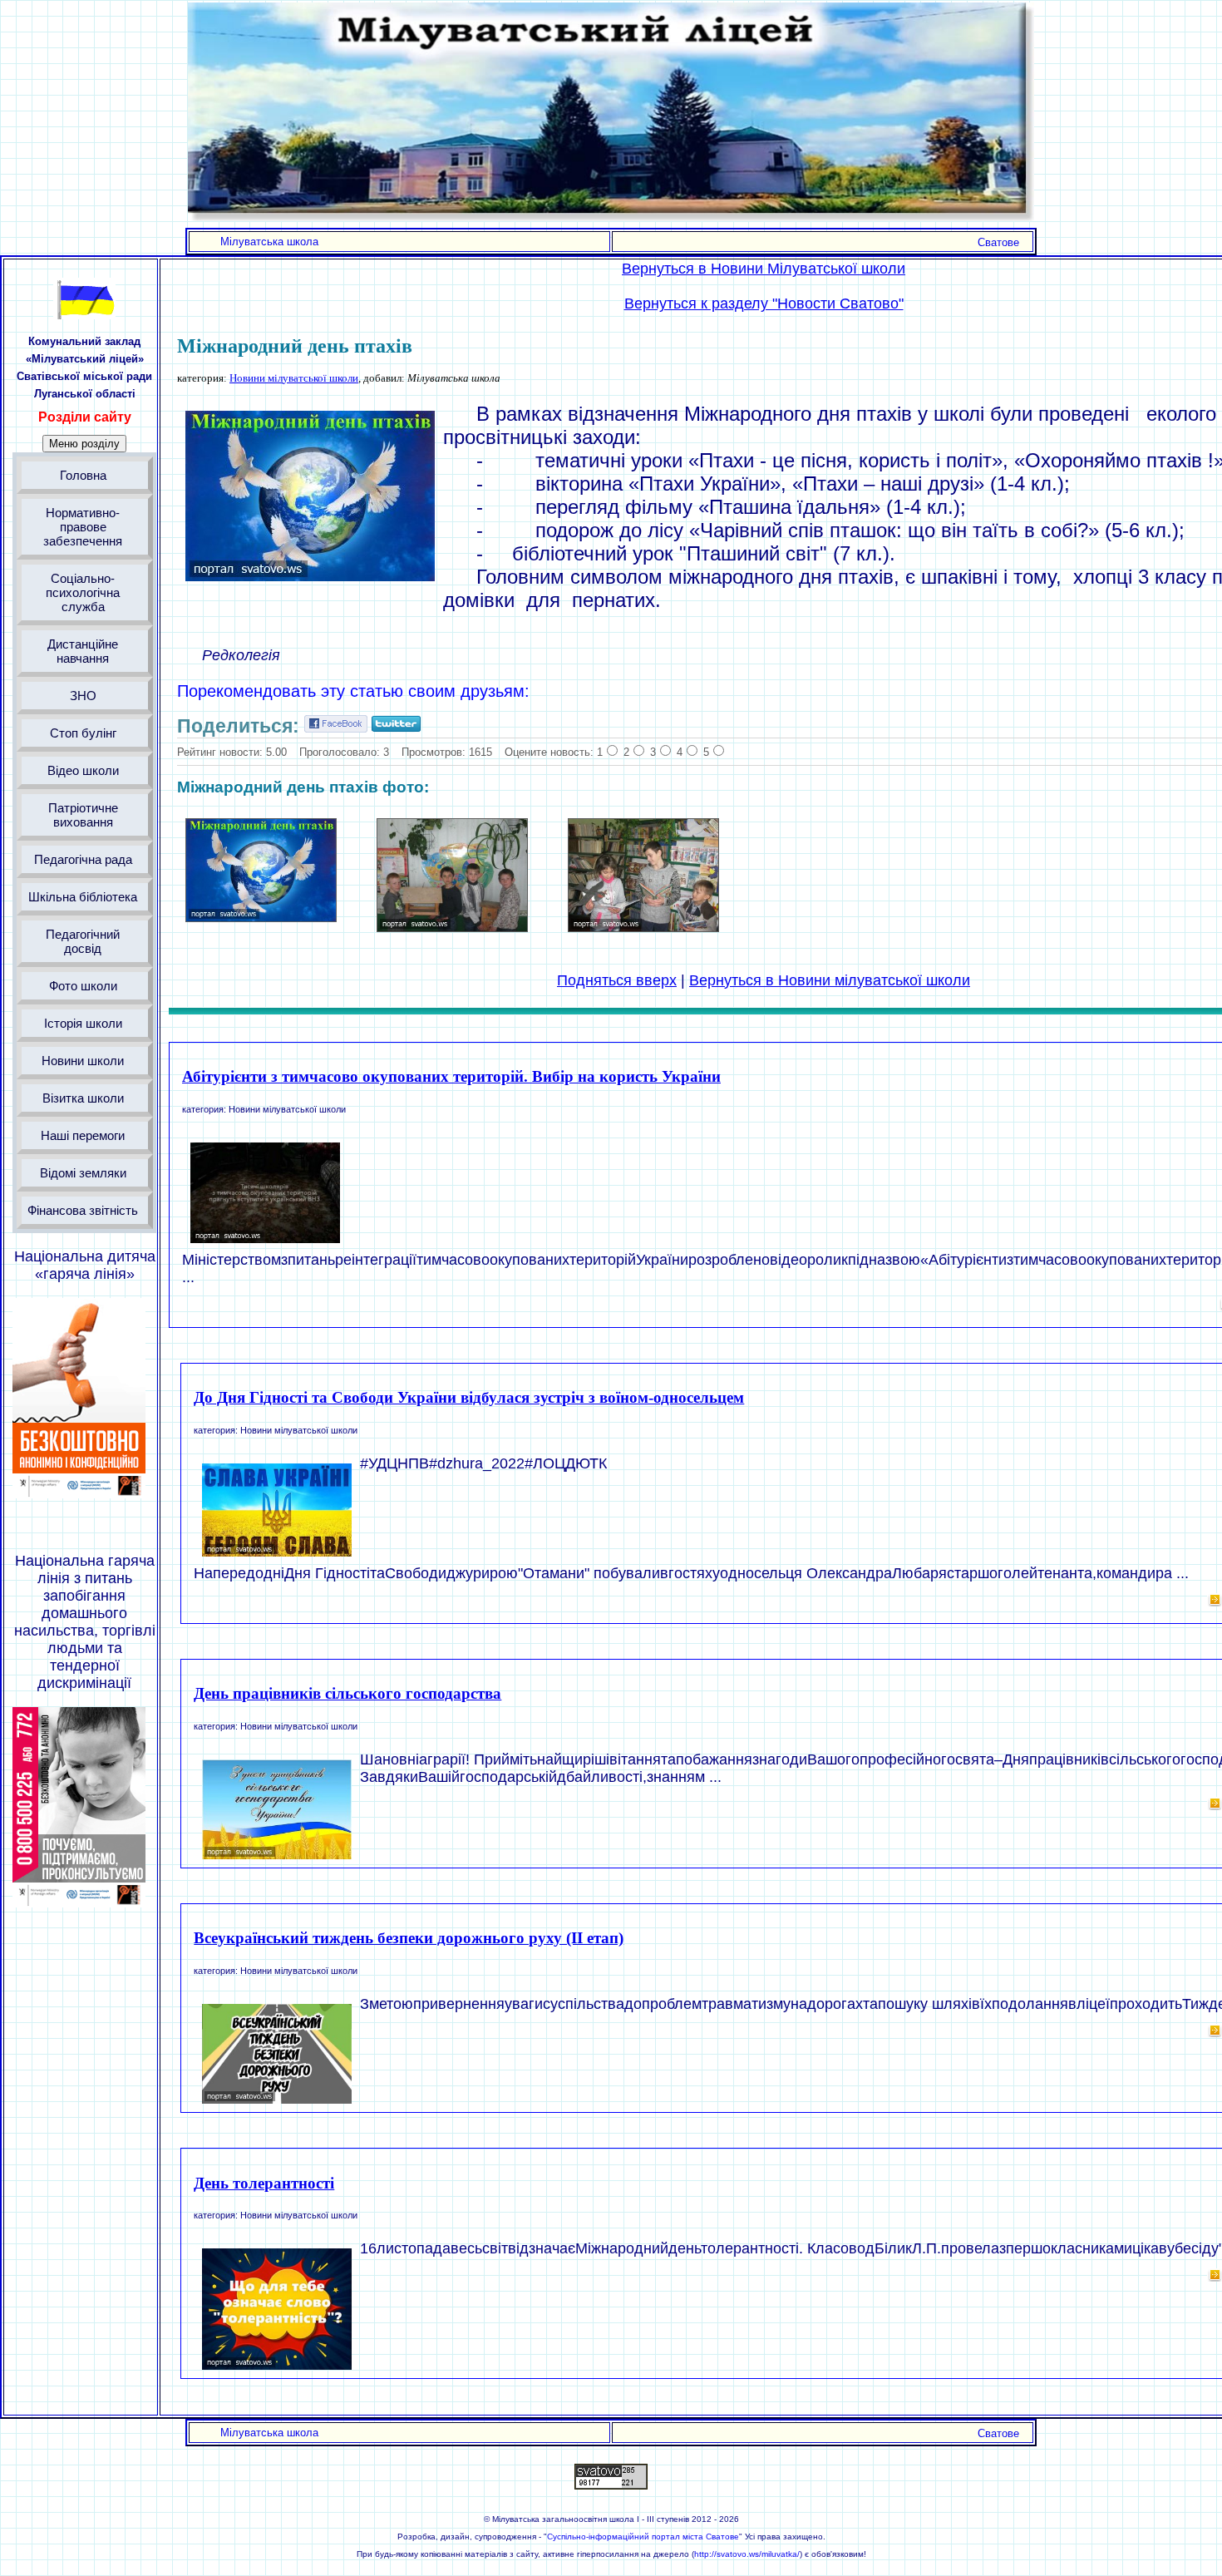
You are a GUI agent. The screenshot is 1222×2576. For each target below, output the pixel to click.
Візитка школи (83, 1098)
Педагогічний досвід (83, 941)
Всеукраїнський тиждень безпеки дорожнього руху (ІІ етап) (409, 1938)
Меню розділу (84, 444)
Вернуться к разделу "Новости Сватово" (764, 303)
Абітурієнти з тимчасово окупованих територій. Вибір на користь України (451, 1076)
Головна (83, 475)
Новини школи (83, 1061)
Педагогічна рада (83, 859)
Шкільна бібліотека (83, 897)
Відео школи (83, 770)
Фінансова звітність (83, 1210)
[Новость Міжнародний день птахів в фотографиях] (261, 917)
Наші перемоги (83, 1135)
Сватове (998, 242)
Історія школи (83, 1023)
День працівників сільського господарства (347, 1693)
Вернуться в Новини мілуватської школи (830, 980)
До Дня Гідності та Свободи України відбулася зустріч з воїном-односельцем (469, 1397)
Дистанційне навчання (83, 651)
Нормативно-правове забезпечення (83, 527)
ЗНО (83, 696)
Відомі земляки (83, 1173)
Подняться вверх (617, 980)
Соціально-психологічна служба (83, 592)
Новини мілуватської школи (294, 378)
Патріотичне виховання (83, 815)
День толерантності (264, 2183)
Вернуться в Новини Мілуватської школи (764, 269)
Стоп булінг (83, 733)
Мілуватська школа (269, 242)
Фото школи (83, 986)
